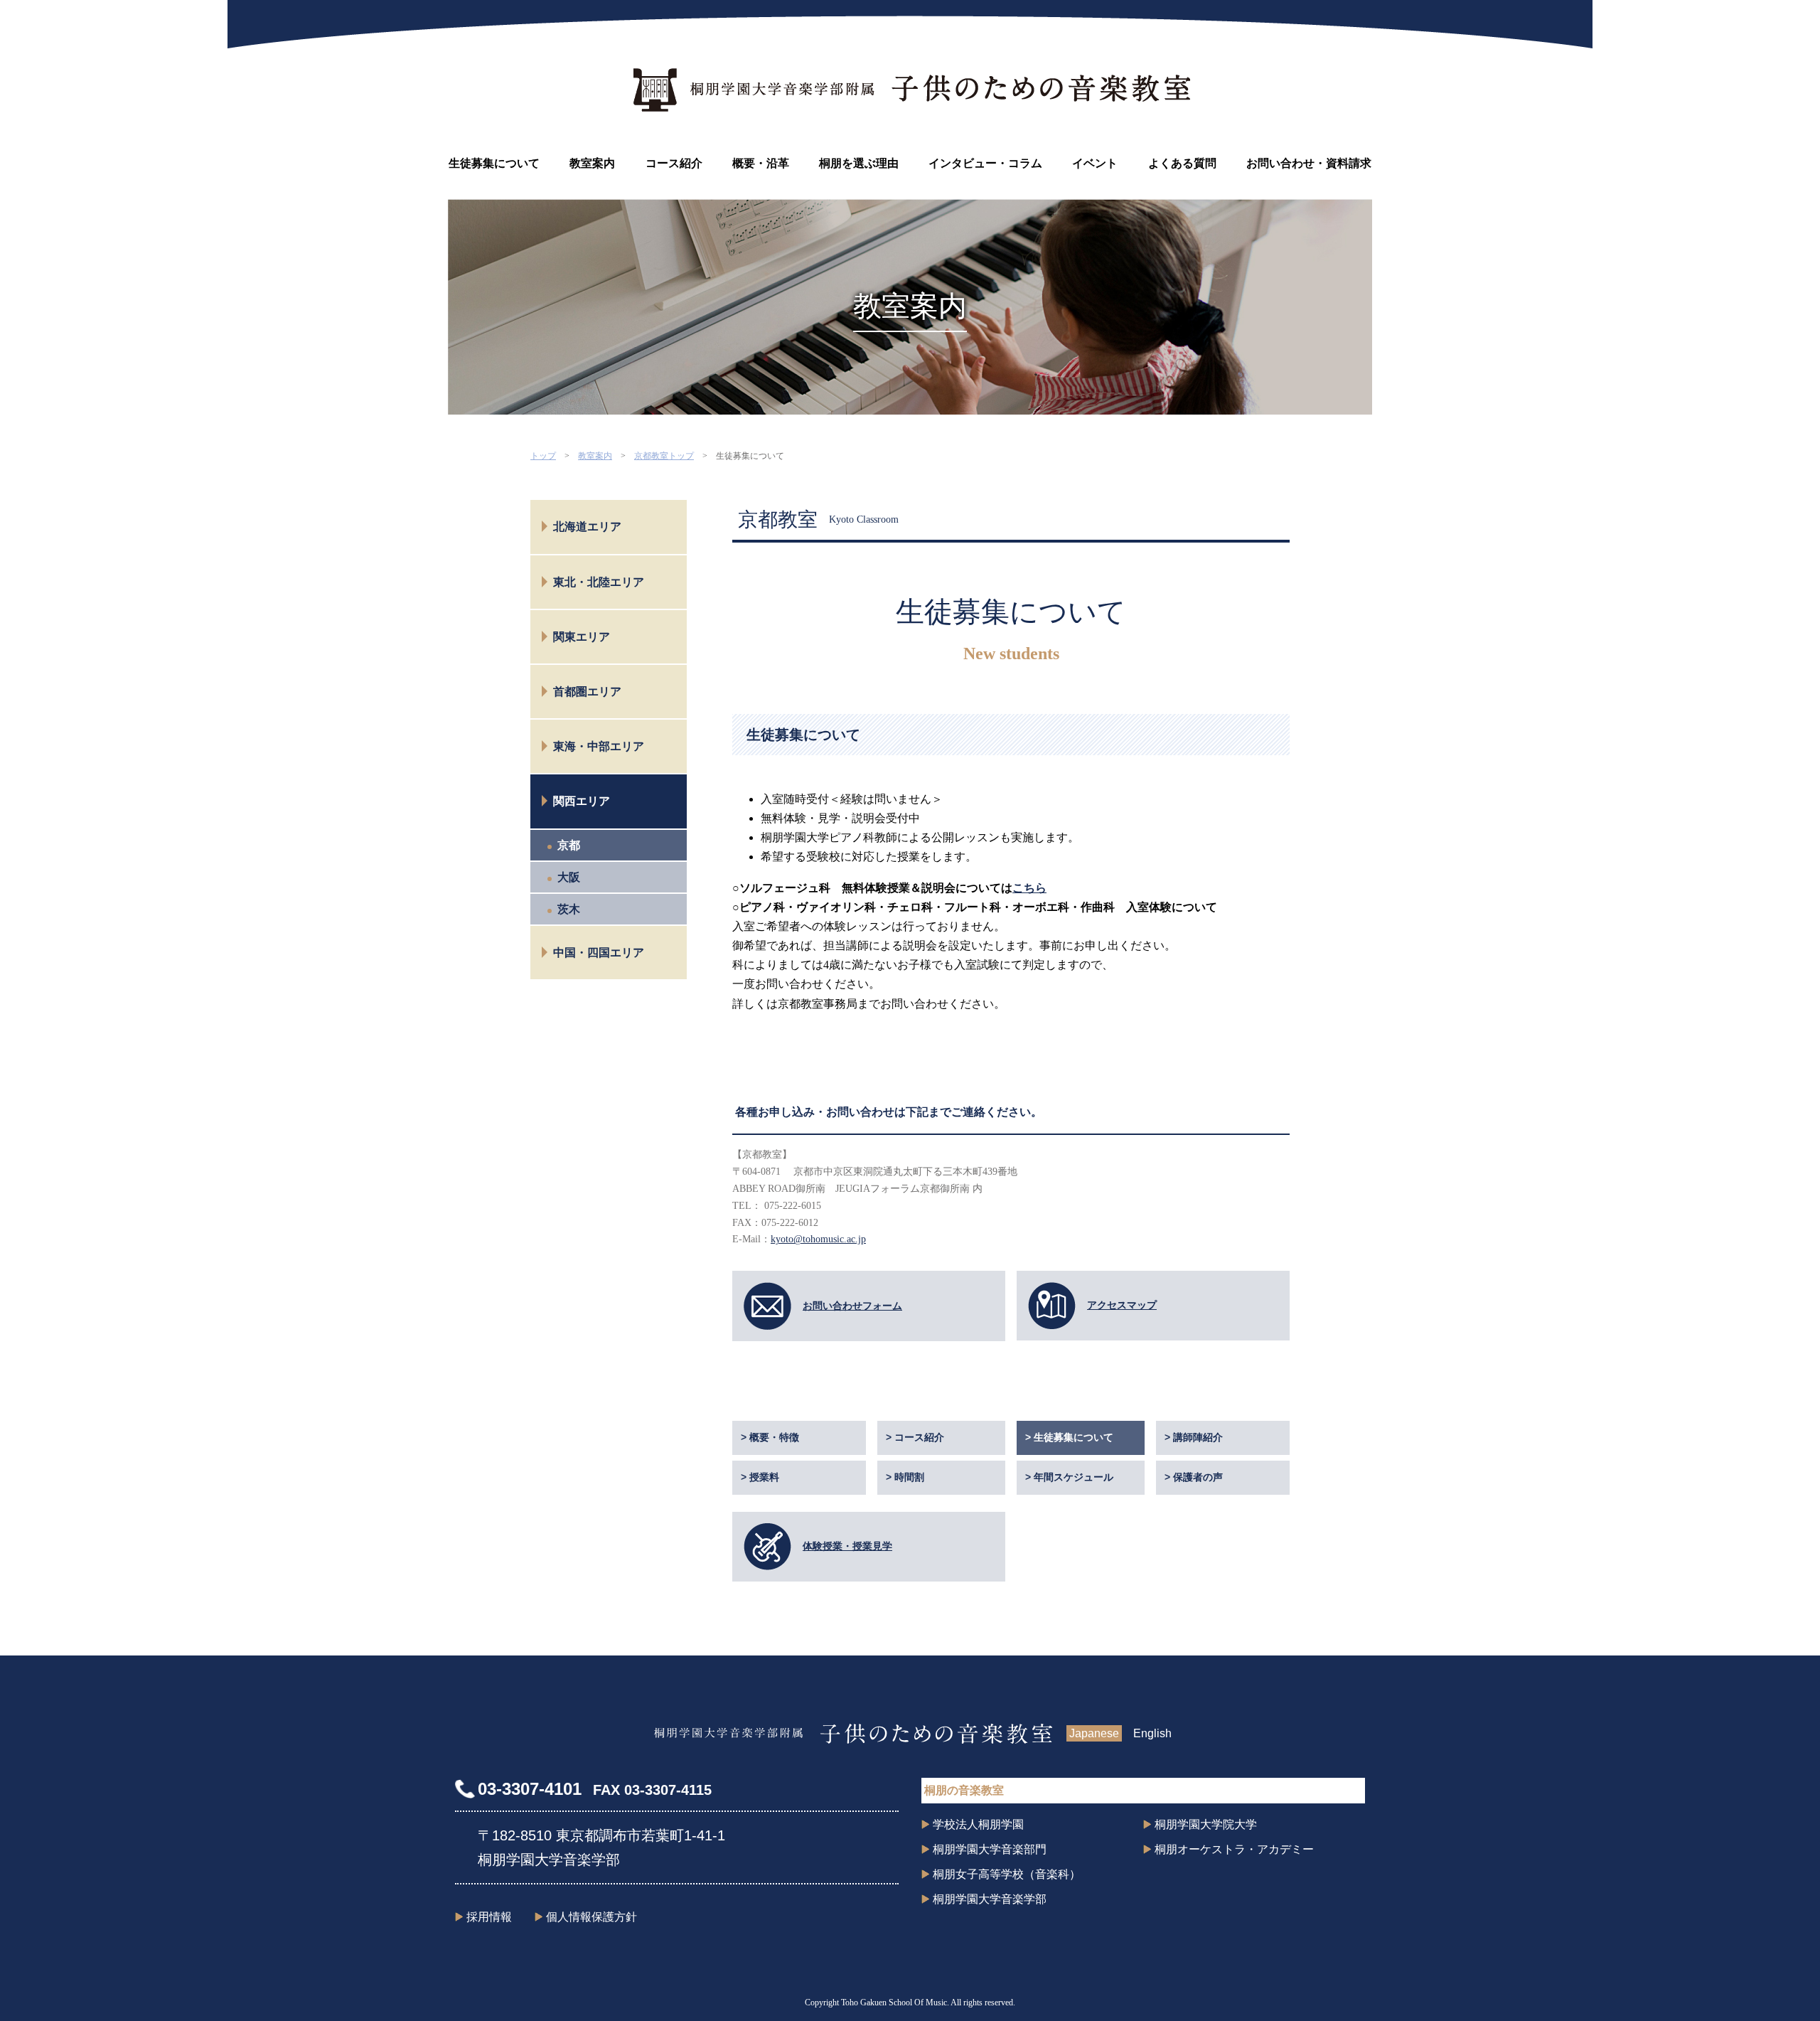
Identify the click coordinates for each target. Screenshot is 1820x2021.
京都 (569, 845)
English (1152, 1733)
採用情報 (489, 1917)
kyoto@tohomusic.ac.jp (818, 1239)
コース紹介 (674, 163)
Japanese (1094, 1733)
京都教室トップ (664, 456)
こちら (1029, 888)
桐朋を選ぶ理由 (859, 163)
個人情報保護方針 (591, 1917)
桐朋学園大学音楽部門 (990, 1849)
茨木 (569, 909)
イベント (1095, 163)
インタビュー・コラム (985, 163)
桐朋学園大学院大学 (1206, 1824)
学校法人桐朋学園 (978, 1824)
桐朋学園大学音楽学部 (990, 1899)
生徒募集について (494, 163)
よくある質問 (1182, 163)
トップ (543, 456)
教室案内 (592, 163)
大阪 (569, 877)
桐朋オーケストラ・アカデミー (1234, 1849)
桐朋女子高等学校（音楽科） (1007, 1874)
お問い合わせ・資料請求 (1309, 163)
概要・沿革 (761, 163)
